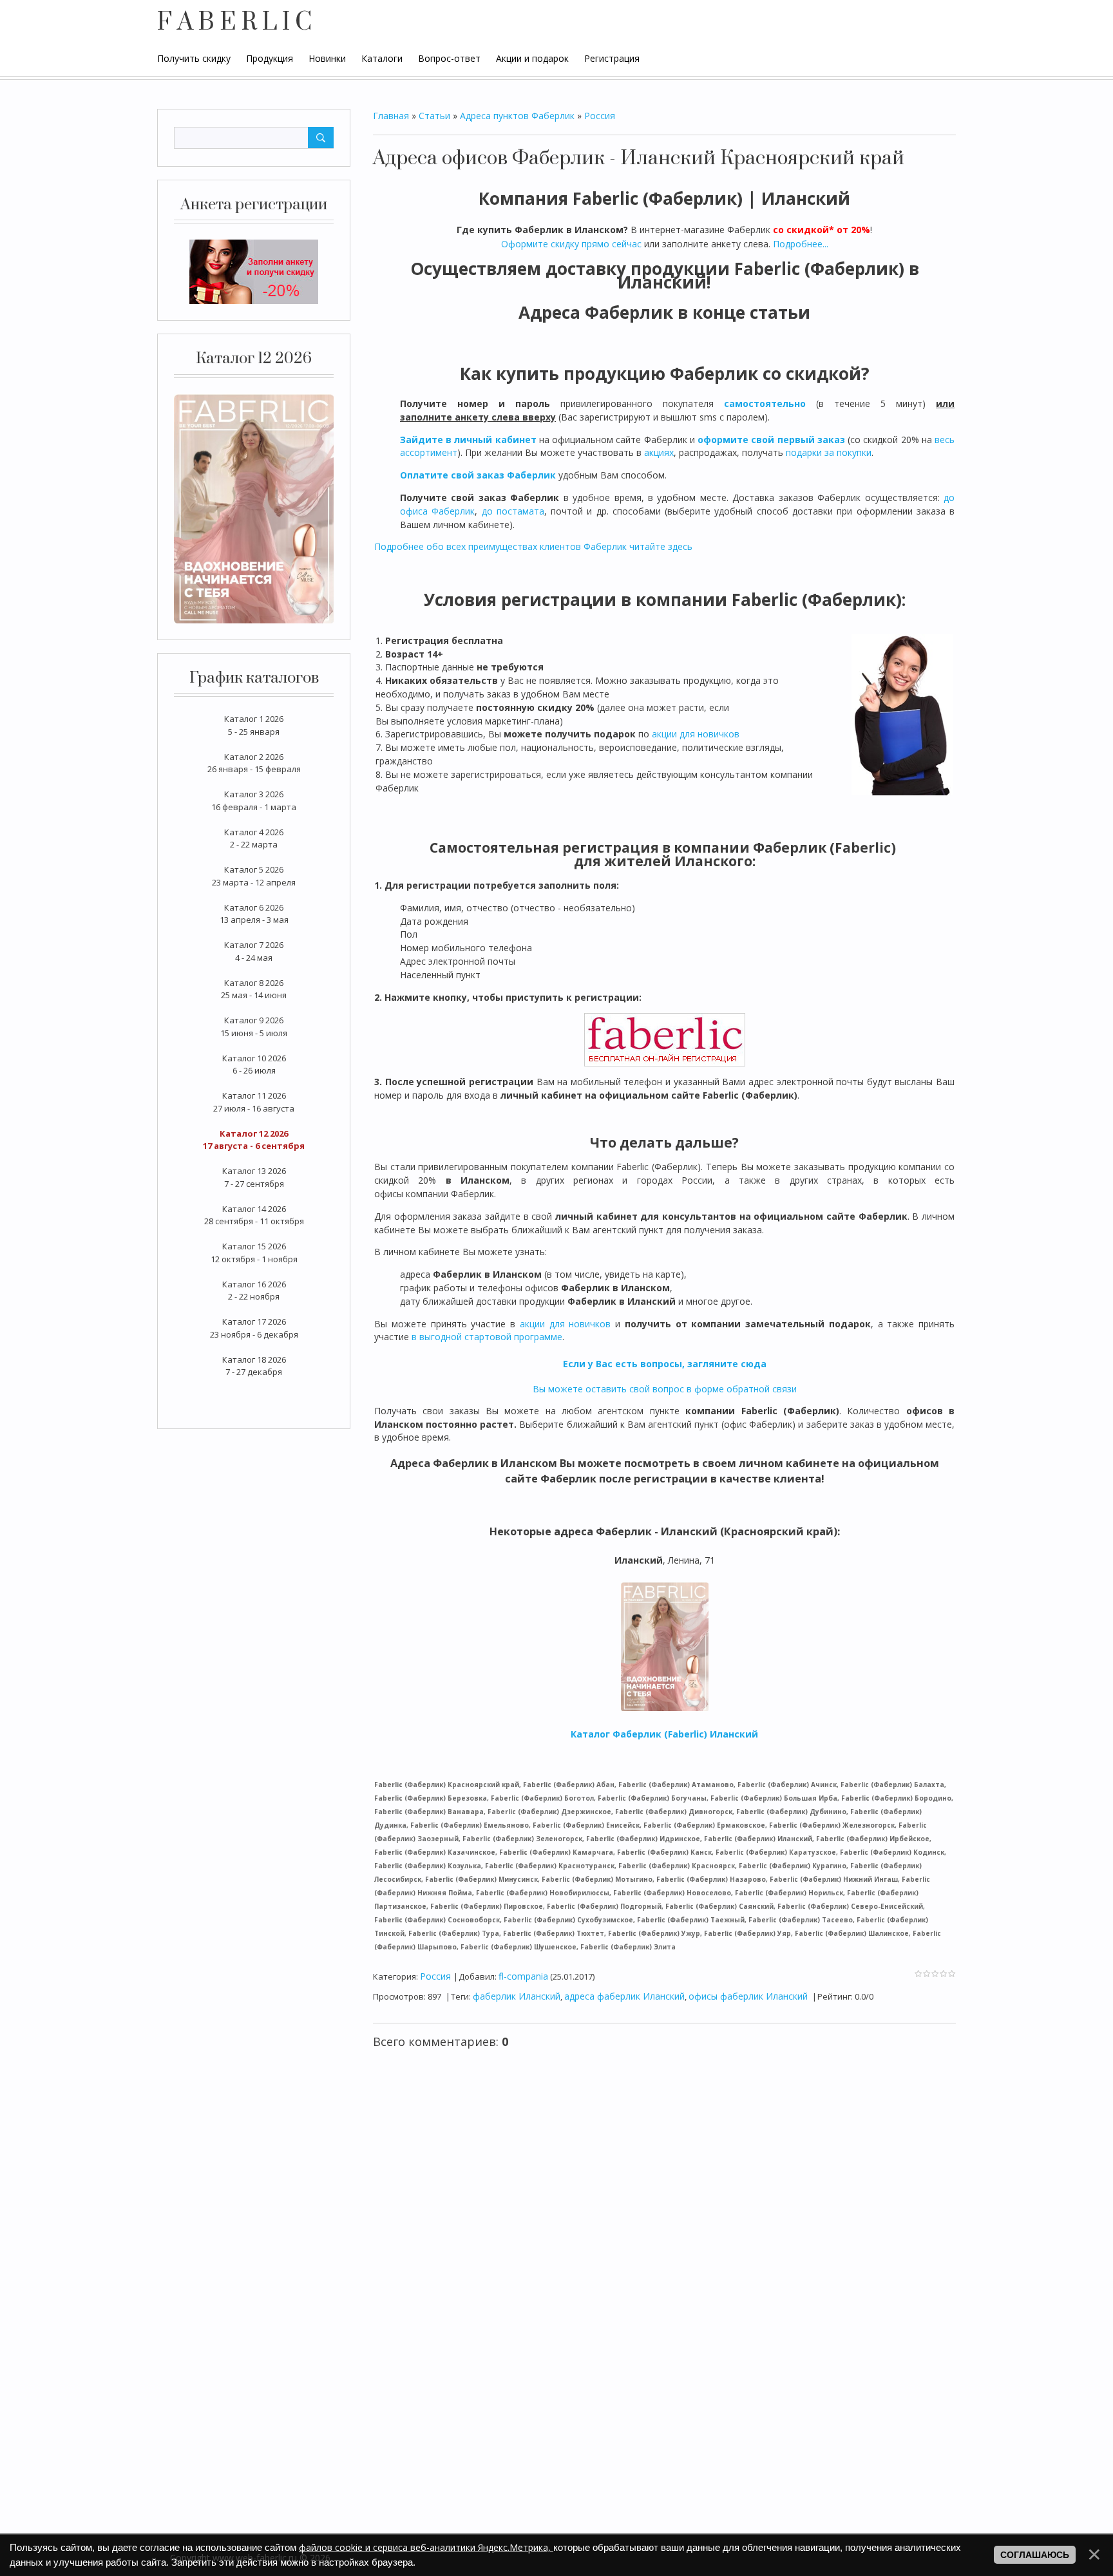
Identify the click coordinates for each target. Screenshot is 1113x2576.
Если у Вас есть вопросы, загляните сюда (665, 1364)
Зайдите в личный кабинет (468, 440)
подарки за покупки (829, 452)
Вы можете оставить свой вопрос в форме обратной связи (665, 1389)
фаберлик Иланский (517, 1996)
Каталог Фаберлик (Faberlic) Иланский (664, 1734)
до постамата (513, 511)
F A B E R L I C (234, 23)
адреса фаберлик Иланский (624, 1996)
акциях (659, 452)
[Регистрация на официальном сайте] (254, 271)
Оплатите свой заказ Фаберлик (478, 475)
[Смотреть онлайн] (254, 507)
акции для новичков (696, 734)
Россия (600, 116)
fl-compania (523, 1976)
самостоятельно (765, 403)
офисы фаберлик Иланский (748, 1996)
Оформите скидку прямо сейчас (571, 244)
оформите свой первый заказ (771, 440)
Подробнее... (801, 244)
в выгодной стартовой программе (487, 1337)
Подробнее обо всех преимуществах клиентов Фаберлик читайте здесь (533, 546)
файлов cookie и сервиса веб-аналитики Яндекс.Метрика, (426, 2547)
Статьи (434, 116)
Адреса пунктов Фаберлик (517, 116)
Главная (391, 116)
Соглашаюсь (1035, 2555)
